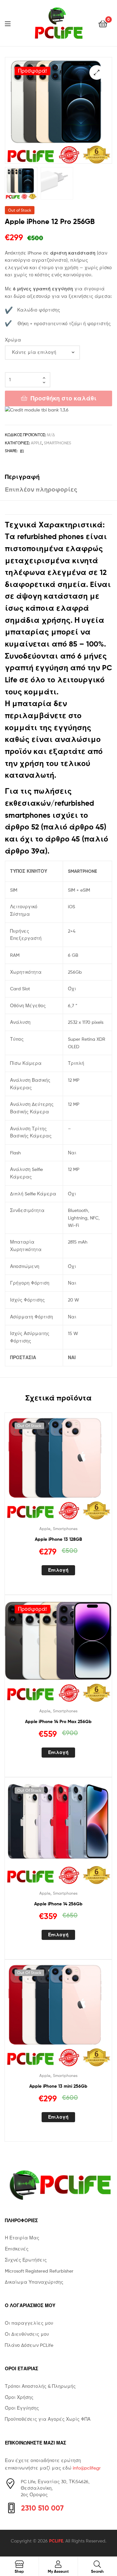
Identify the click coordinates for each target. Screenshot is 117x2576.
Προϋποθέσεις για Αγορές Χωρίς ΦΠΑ (48, 2419)
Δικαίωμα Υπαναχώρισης (34, 2282)
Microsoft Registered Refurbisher (39, 2271)
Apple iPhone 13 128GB (58, 1539)
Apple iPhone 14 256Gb (58, 1904)
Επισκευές (17, 2249)
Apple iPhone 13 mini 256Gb (58, 2086)
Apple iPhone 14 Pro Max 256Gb (58, 1721)
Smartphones (58, 443)
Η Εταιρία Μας (22, 2238)
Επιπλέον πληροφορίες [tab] (41, 489)
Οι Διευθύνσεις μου (27, 2334)
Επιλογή (58, 1570)
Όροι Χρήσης (19, 2397)
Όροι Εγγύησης (22, 2408)
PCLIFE (56, 2541)
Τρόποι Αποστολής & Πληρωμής (40, 2386)
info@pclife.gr (87, 2468)
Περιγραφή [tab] (22, 477)
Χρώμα (13, 340)
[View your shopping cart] (103, 23)
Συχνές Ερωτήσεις (26, 2260)
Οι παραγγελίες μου (29, 2323)
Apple (36, 443)
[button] (97, 72)
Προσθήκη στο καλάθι (64, 398)
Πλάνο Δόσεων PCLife (29, 2345)
